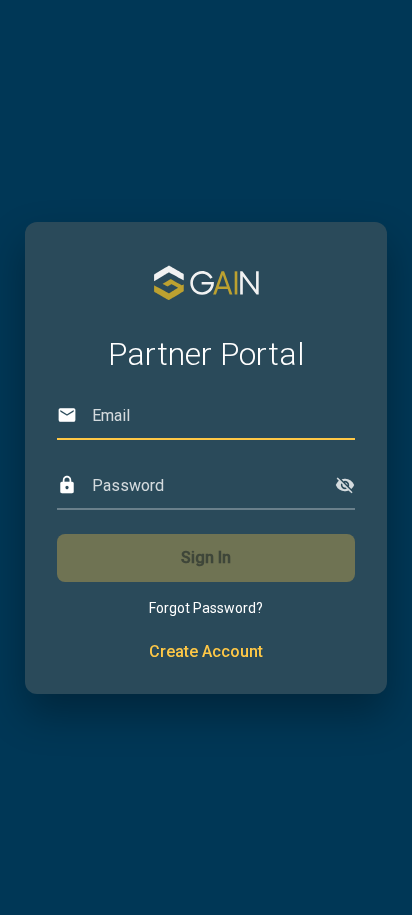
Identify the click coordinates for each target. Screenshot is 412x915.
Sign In (206, 557)
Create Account (206, 651)
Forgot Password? (206, 608)
